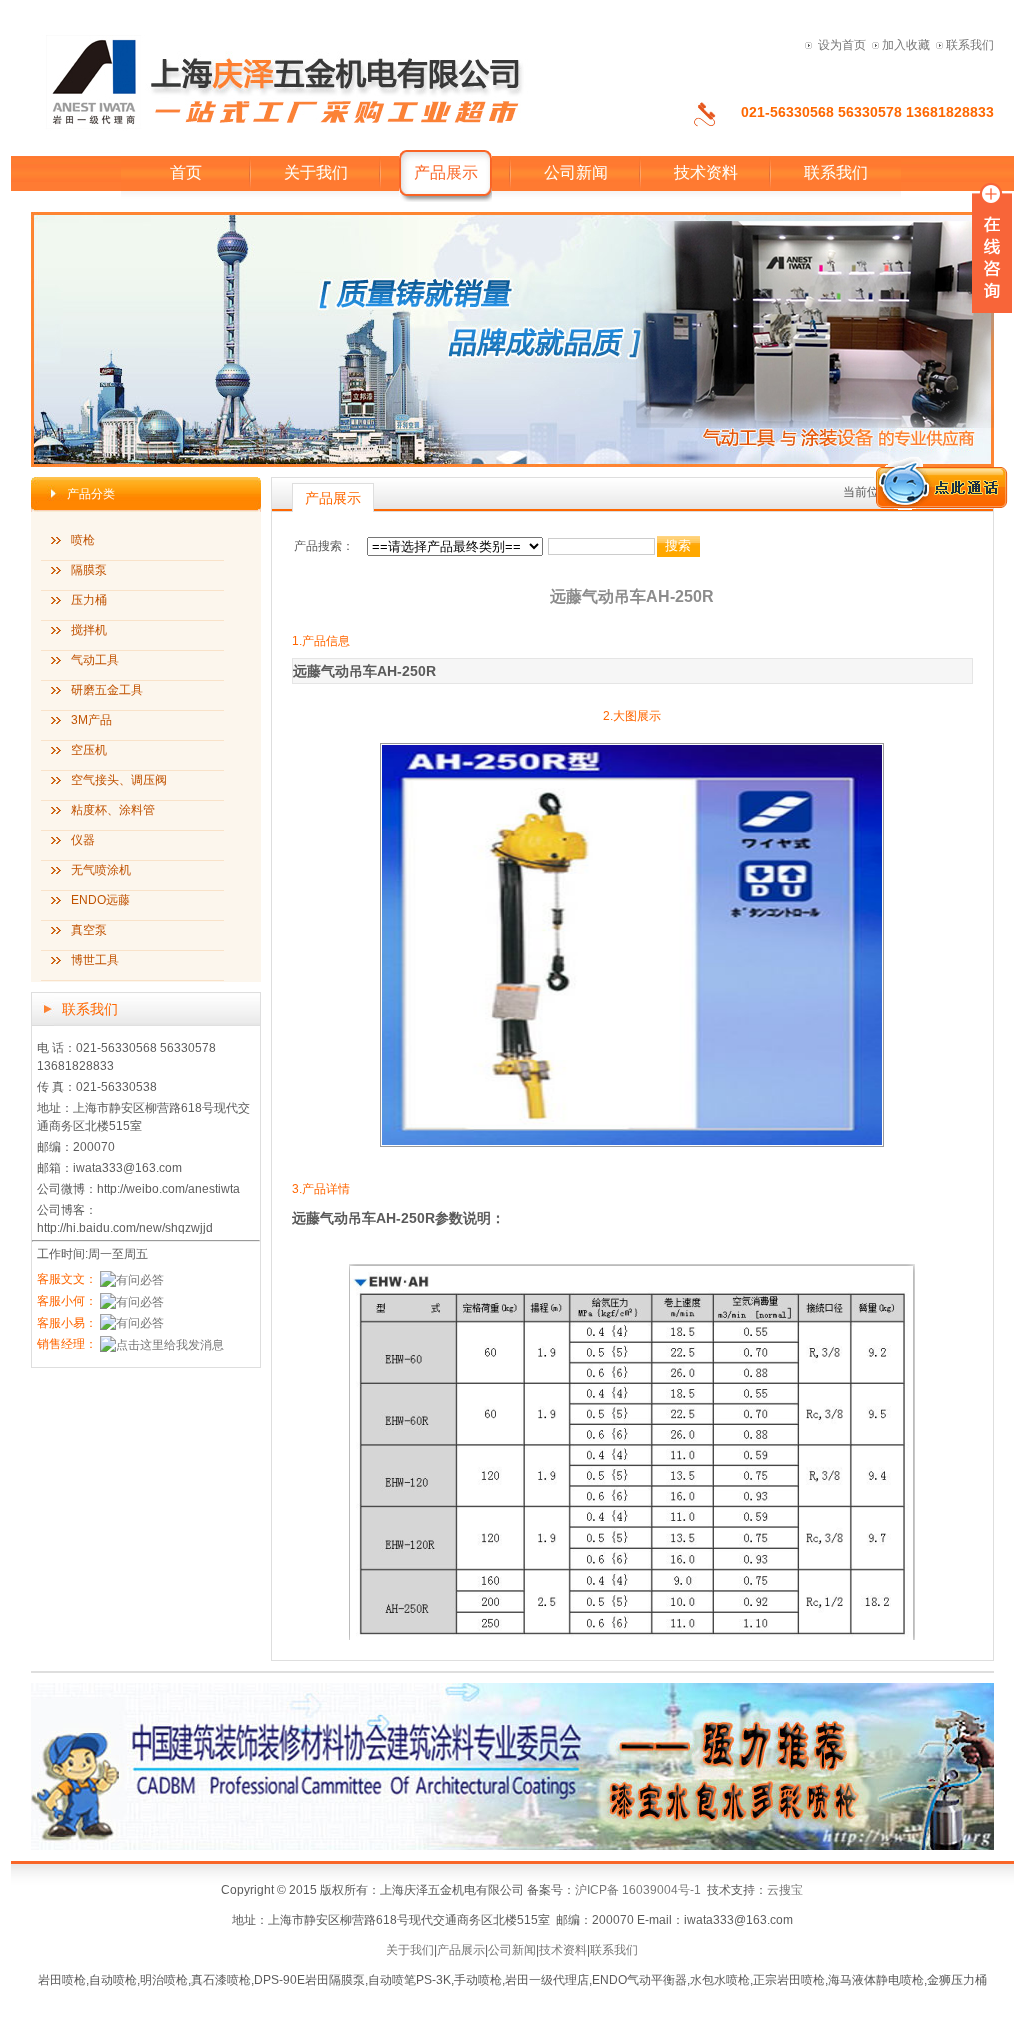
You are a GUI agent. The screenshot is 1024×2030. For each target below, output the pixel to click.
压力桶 (89, 600)
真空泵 (89, 930)
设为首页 (842, 45)
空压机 (89, 750)
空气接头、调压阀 (119, 780)
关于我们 (316, 172)
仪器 (83, 840)
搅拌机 (89, 630)
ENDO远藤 (100, 900)
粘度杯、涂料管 (113, 810)
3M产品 (91, 720)
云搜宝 (785, 1890)
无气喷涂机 (101, 870)
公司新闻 (576, 172)
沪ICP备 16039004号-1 (638, 1890)
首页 (186, 172)
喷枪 (83, 540)
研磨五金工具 (107, 690)
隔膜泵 (89, 570)
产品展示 (461, 1950)
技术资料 (706, 172)
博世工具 (95, 960)
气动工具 (95, 660)
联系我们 (970, 45)
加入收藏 (906, 45)
